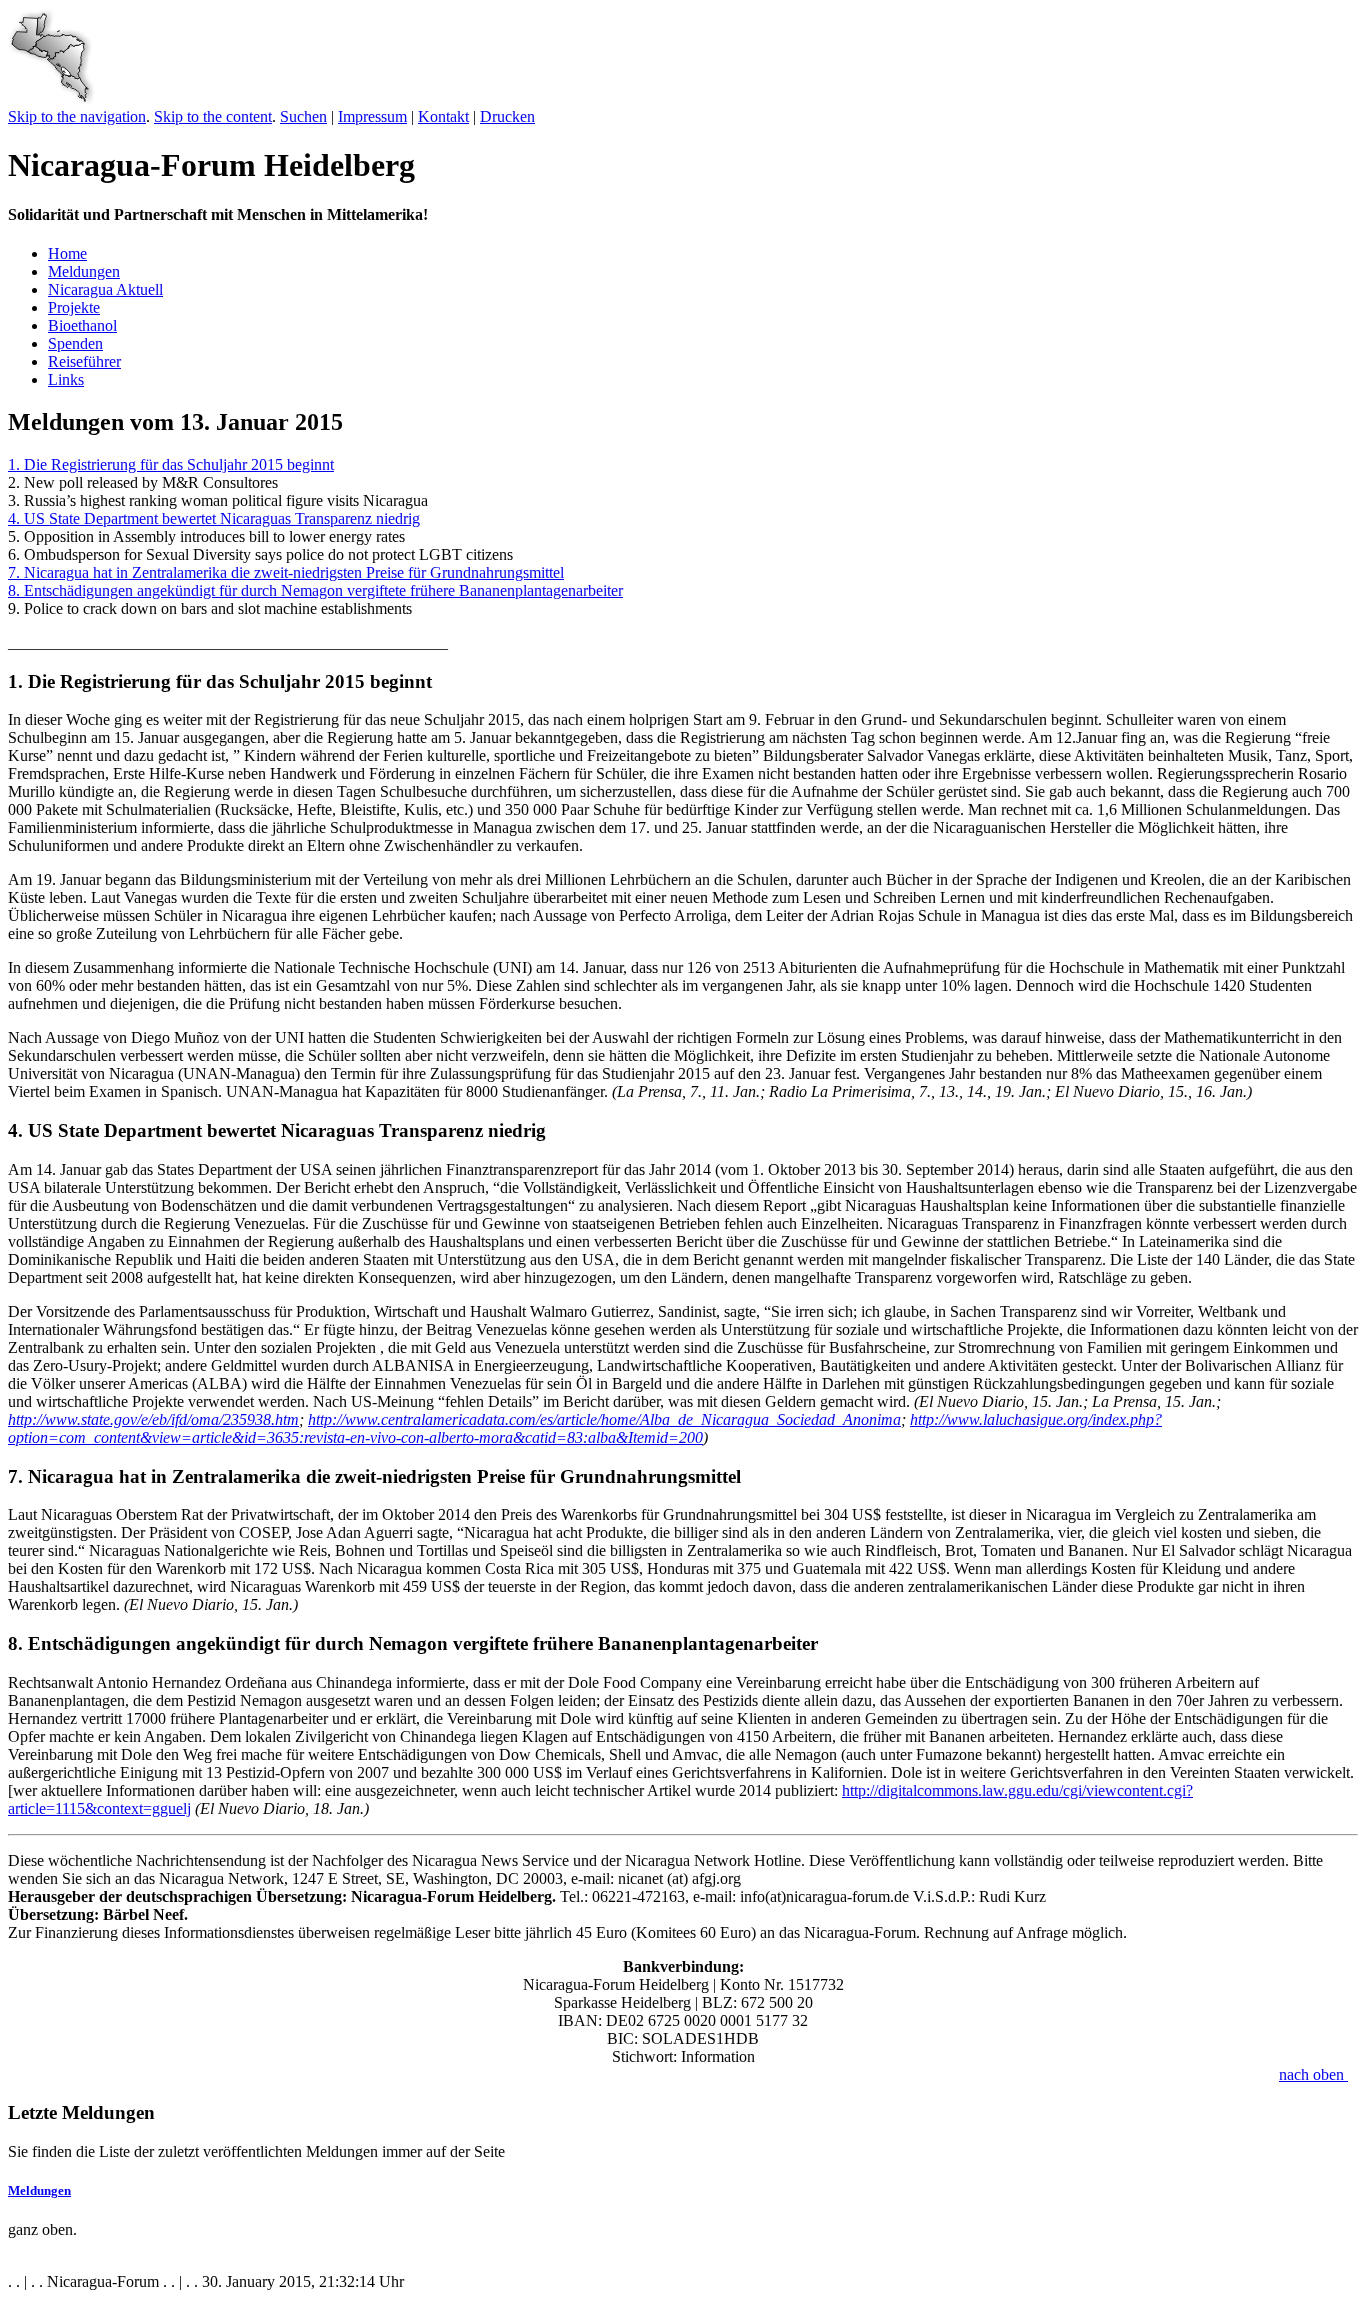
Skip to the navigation (77, 116)
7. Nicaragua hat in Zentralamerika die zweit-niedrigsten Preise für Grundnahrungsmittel (286, 572)
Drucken (507, 116)
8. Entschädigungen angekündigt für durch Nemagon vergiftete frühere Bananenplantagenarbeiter (315, 590)
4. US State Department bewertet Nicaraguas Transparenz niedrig (214, 518)
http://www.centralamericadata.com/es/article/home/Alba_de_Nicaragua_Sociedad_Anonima (604, 1419)
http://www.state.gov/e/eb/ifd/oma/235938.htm (153, 1419)
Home (67, 253)
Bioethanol (82, 325)
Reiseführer (84, 361)
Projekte (74, 307)
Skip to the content (213, 116)
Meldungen (84, 271)
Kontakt (443, 116)
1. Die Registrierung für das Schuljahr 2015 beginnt (171, 464)
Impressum (372, 116)
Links (66, 379)
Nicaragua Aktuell (105, 289)
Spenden (75, 343)
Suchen (303, 116)
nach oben (1313, 2074)
